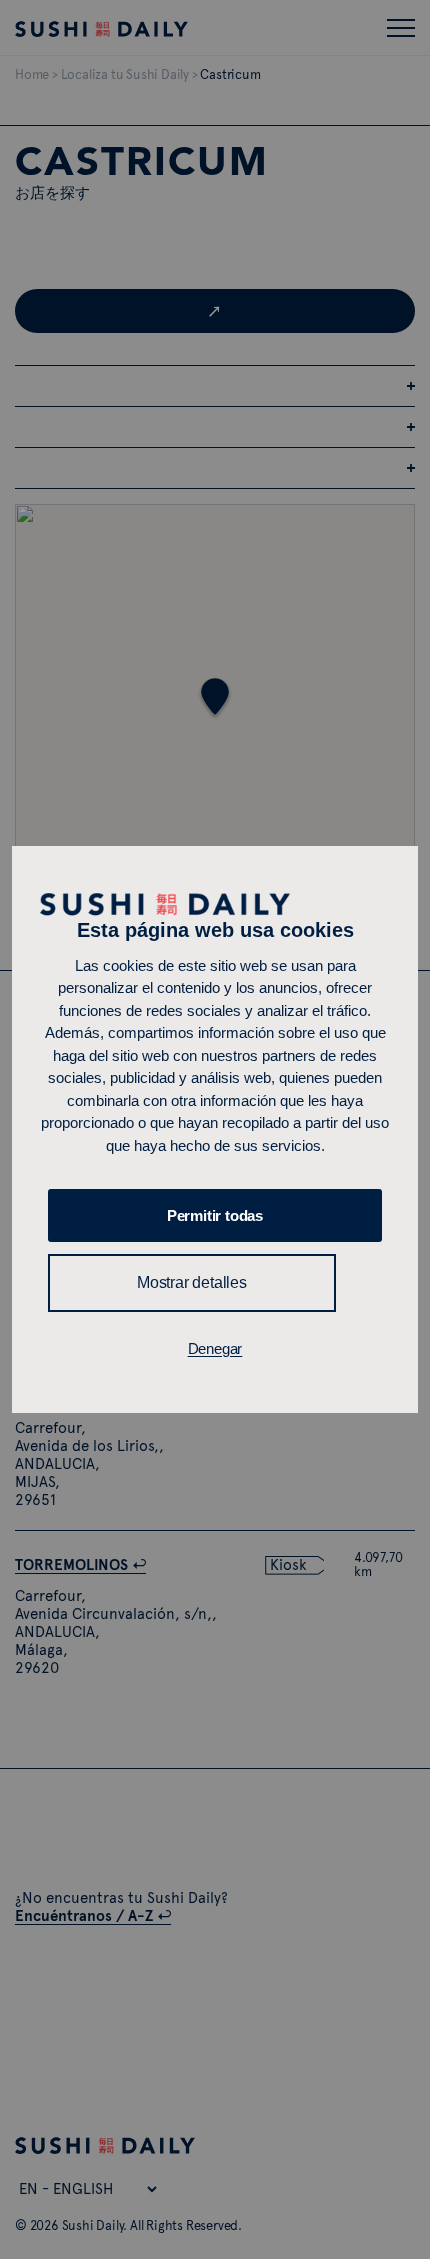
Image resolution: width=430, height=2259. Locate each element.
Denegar (215, 1348)
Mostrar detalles (192, 1282)
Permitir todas (215, 1215)
